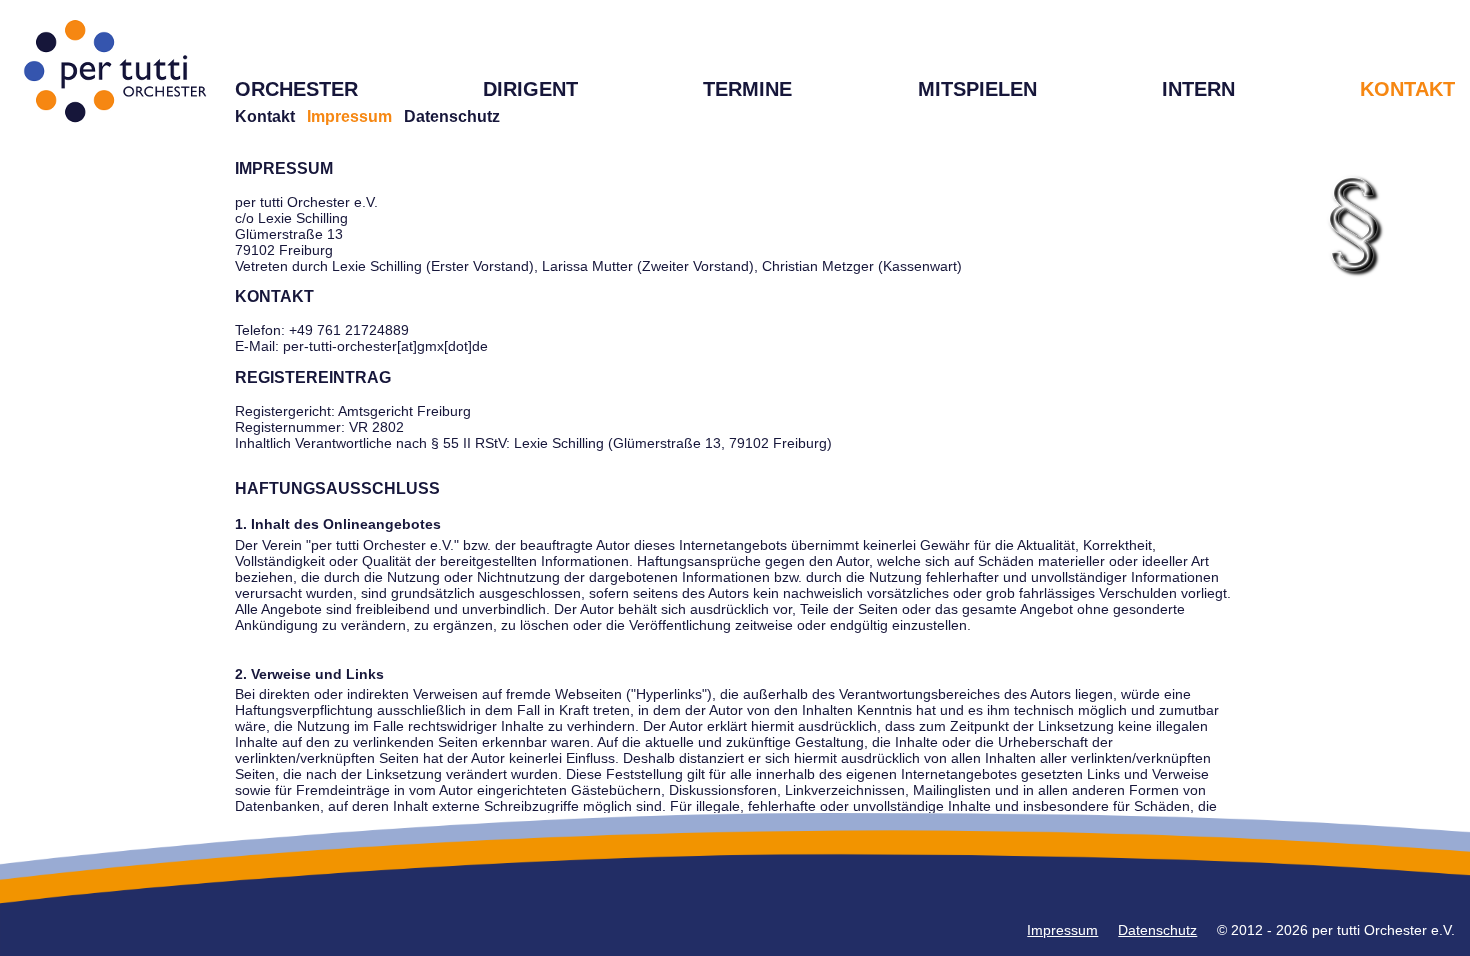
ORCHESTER (296, 89)
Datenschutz (452, 116)
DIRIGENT (530, 89)
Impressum (1062, 930)
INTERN (1198, 89)
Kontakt (265, 116)
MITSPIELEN (977, 89)
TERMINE (747, 89)
